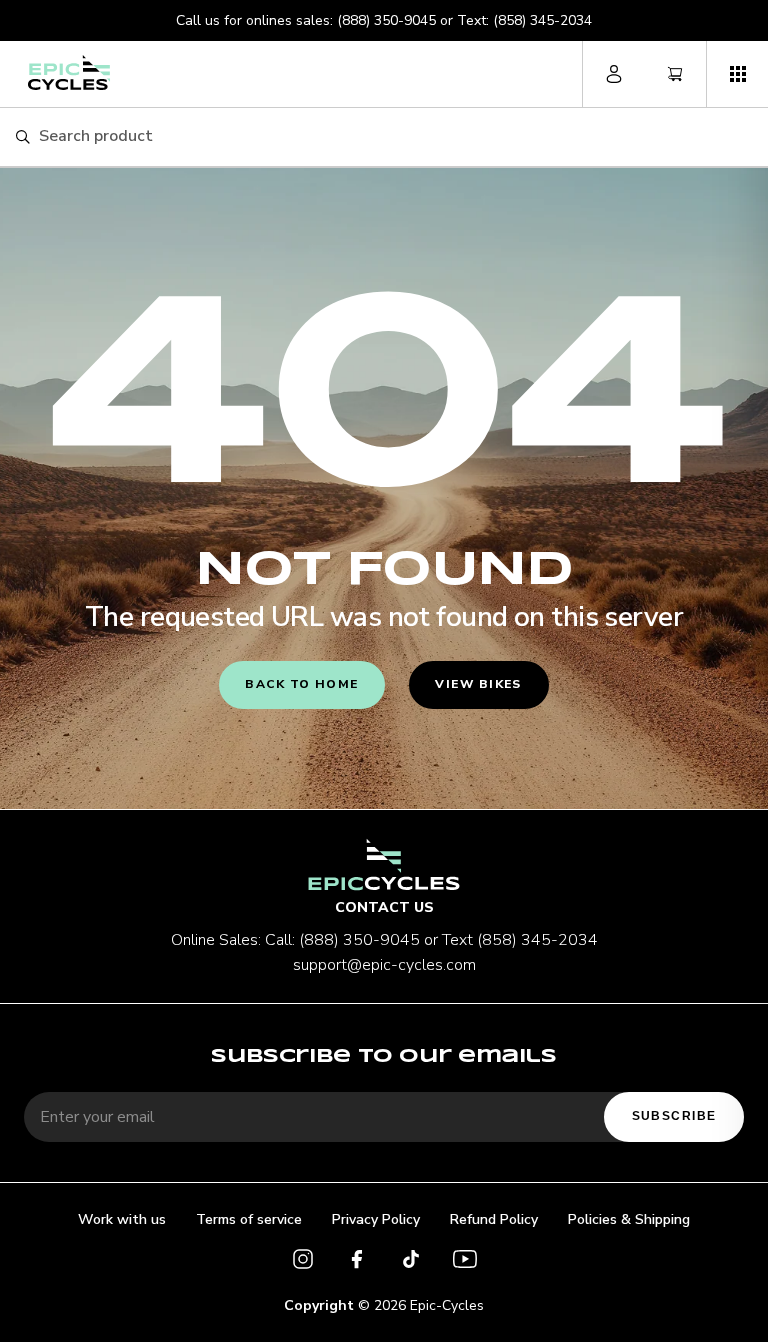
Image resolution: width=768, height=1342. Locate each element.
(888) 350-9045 (386, 20)
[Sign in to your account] (613, 74)
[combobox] (395, 137)
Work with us (122, 1219)
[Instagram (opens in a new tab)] (303, 1262)
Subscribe (674, 1116)
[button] (737, 74)
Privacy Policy (376, 1219)
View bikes (478, 684)
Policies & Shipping (629, 1219)
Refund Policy (494, 1219)
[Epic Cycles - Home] (69, 72)
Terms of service (249, 1219)
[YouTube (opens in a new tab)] (465, 1262)
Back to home (301, 684)
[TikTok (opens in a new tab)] (411, 1262)
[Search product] (22, 137)
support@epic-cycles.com (384, 965)
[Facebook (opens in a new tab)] (357, 1262)
